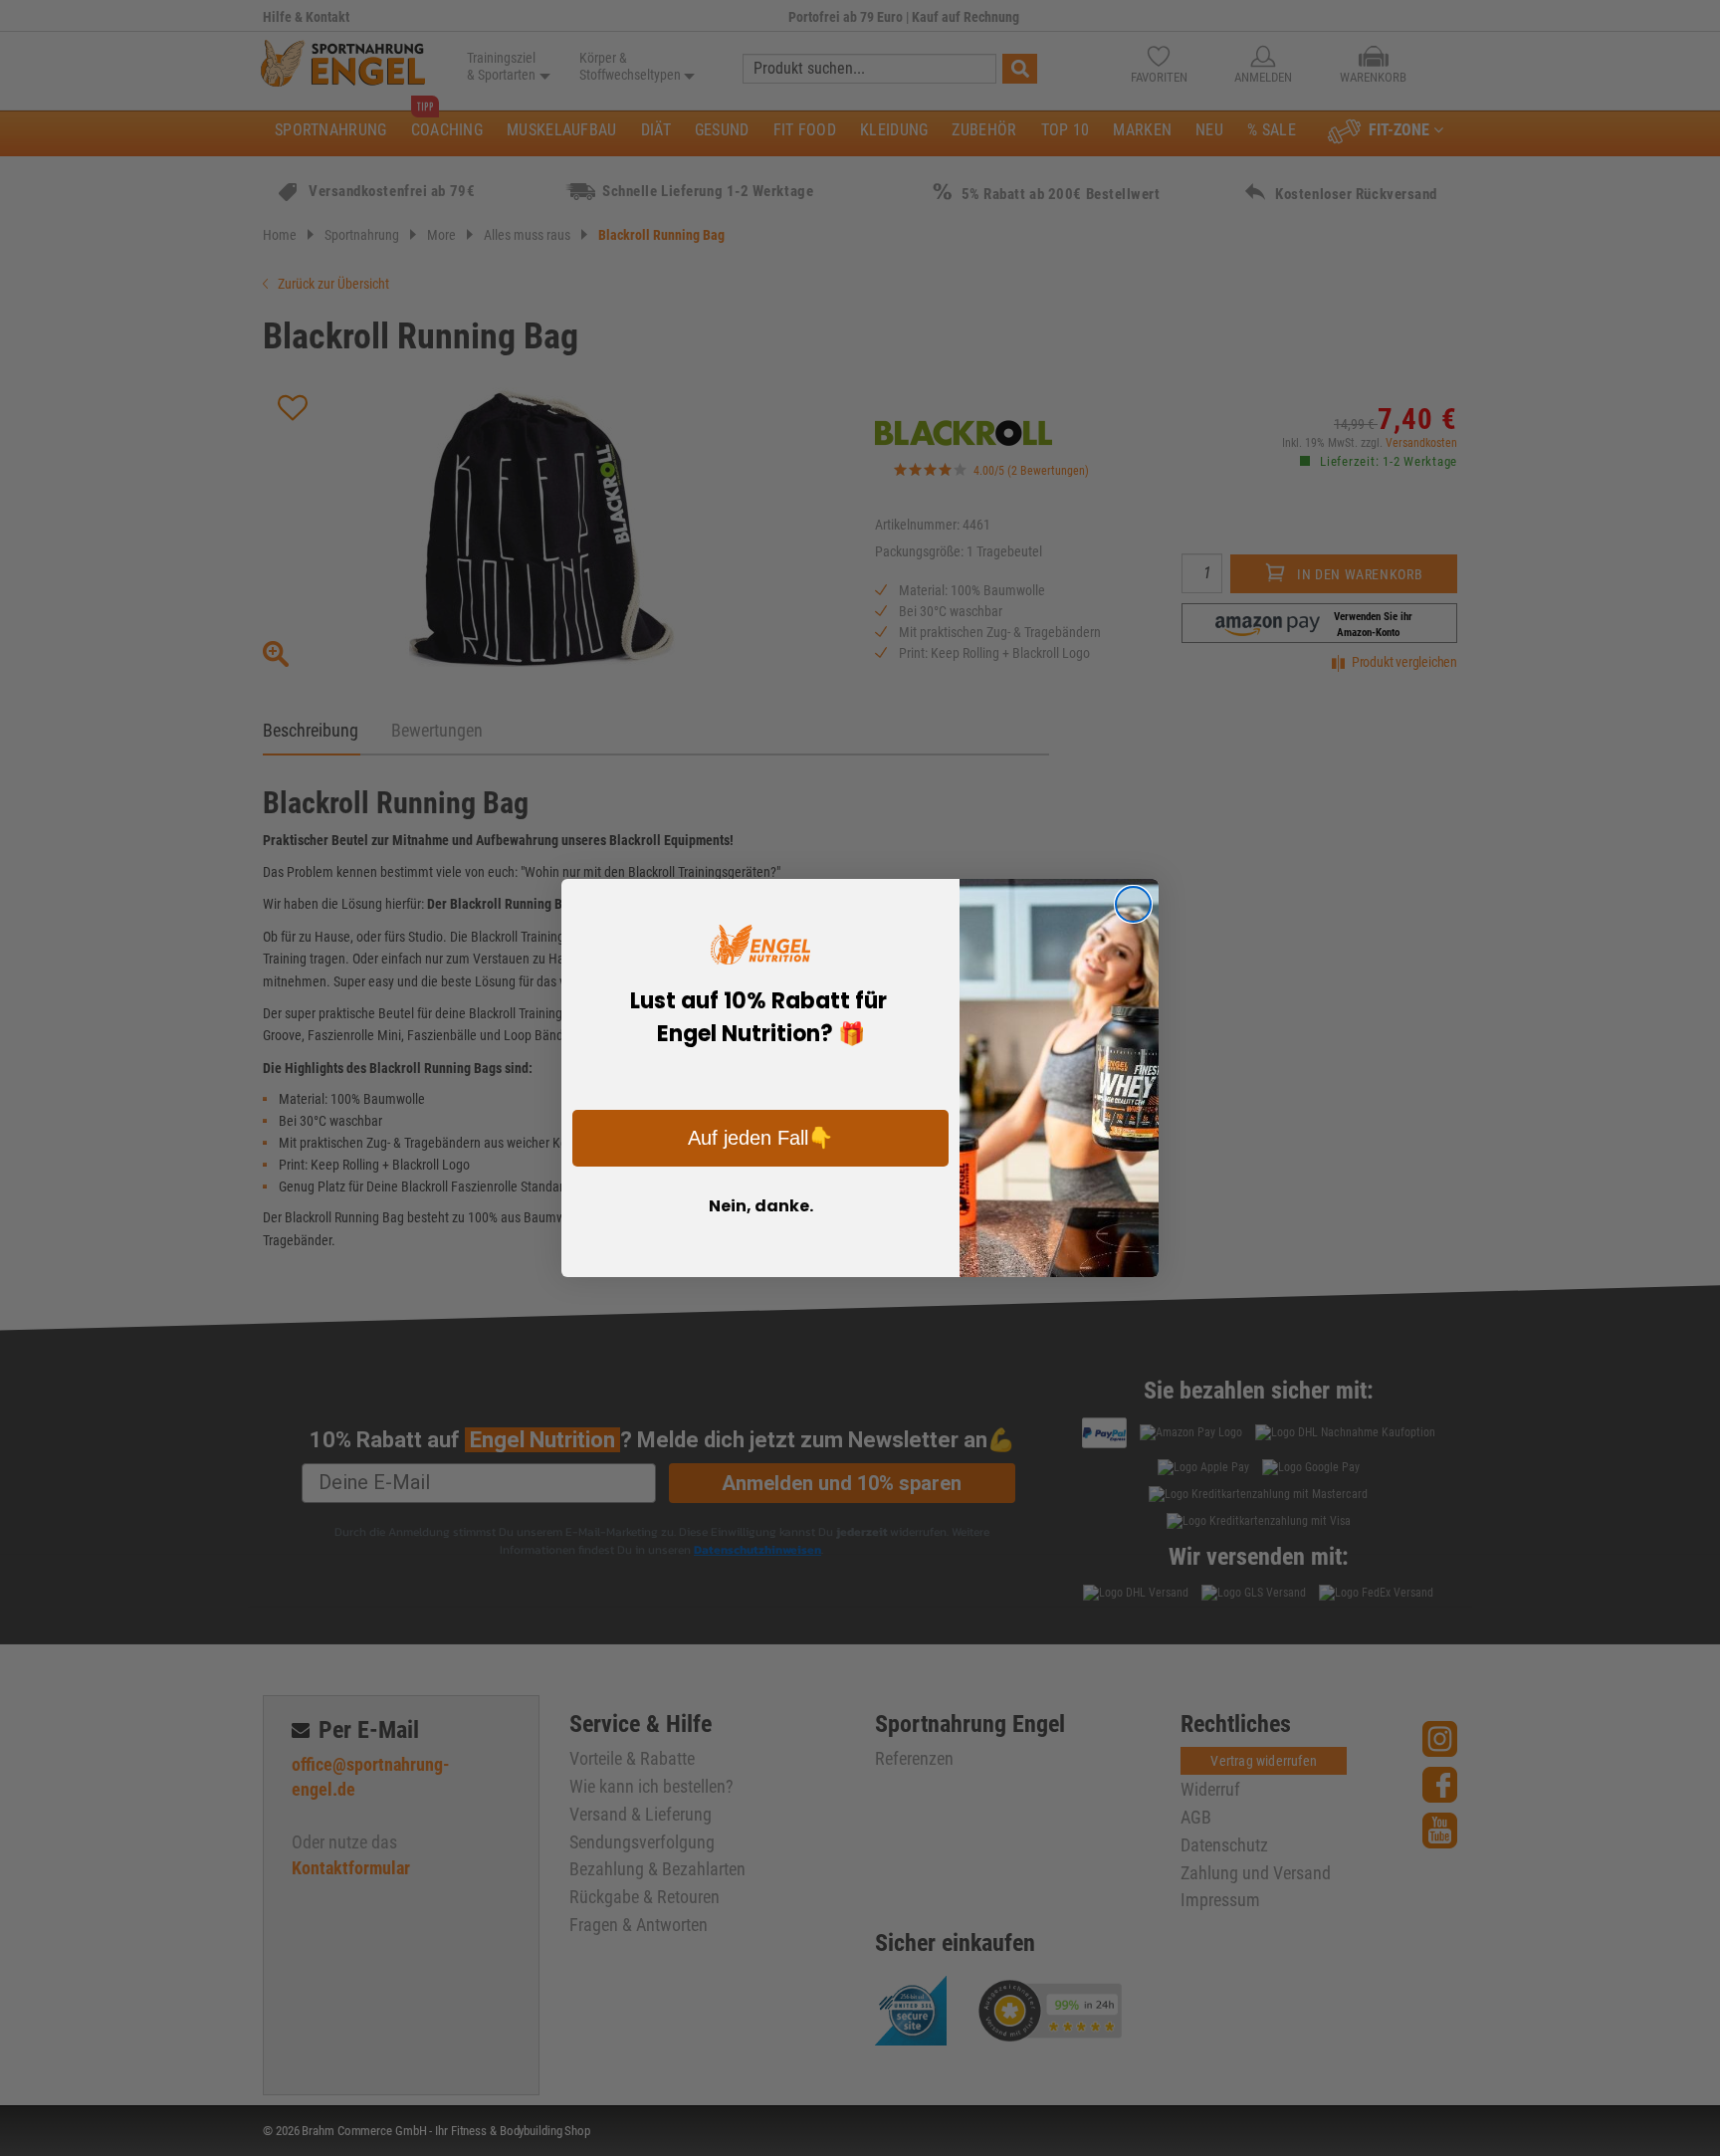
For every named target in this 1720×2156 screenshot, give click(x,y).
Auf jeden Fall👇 (760, 1138)
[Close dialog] (1133, 904)
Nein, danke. (761, 1206)
